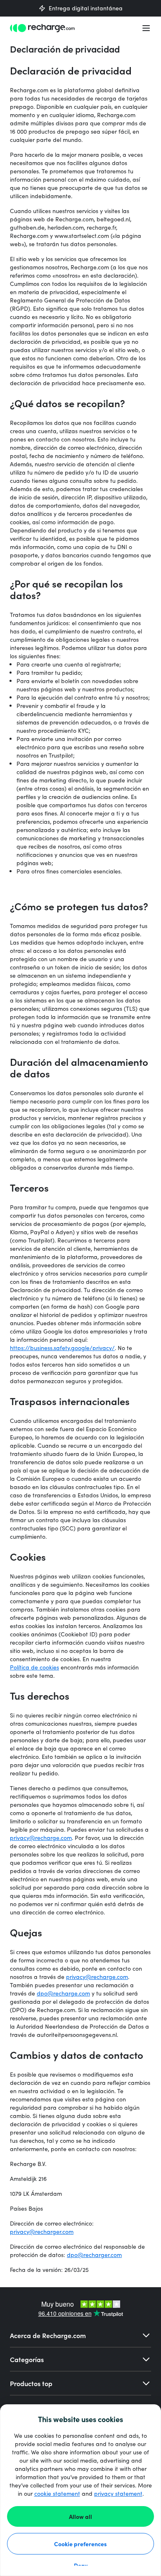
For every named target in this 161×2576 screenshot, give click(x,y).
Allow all (80, 2516)
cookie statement (57, 2493)
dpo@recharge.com (63, 1993)
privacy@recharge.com (41, 1838)
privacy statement (118, 2493)
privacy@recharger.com (42, 2232)
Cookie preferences (80, 2544)
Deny (81, 2565)
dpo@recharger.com (94, 2255)
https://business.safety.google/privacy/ (62, 1348)
